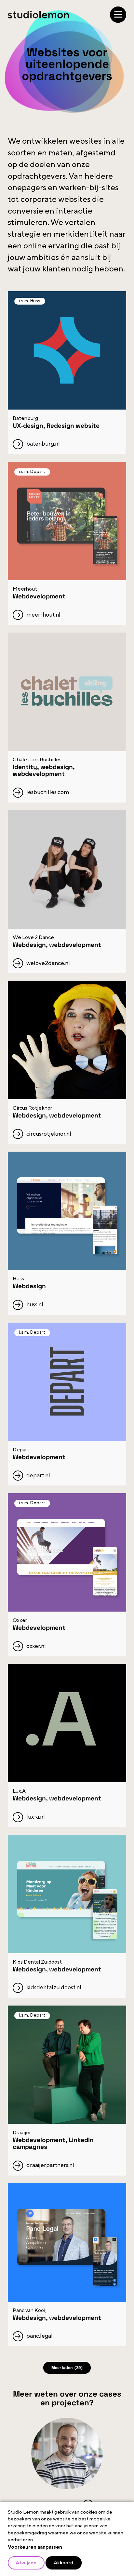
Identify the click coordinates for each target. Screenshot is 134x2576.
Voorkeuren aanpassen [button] (35, 2546)
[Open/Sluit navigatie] (118, 15)
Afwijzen (27, 2562)
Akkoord (67, 2562)
